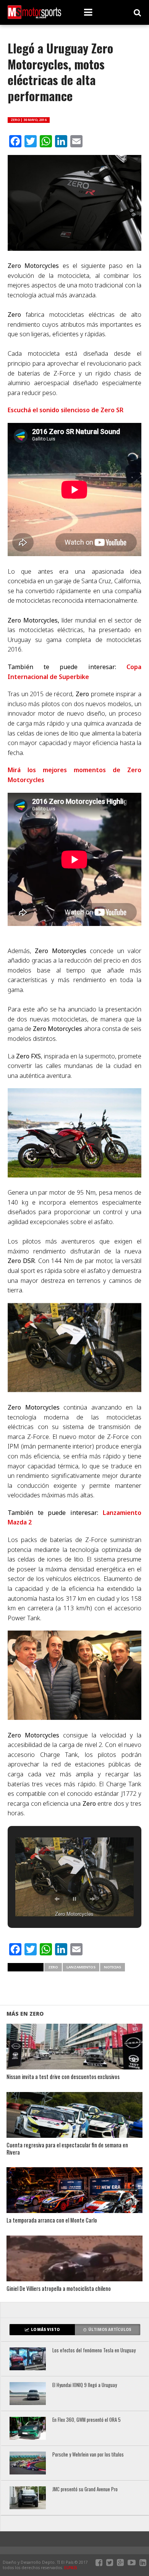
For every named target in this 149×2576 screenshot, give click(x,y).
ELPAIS (71, 2568)
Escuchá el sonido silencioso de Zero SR (66, 410)
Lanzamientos (81, 1967)
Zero (53, 1967)
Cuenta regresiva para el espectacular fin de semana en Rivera (67, 2149)
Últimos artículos (110, 2330)
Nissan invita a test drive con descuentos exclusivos (63, 2077)
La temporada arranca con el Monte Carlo (52, 2220)
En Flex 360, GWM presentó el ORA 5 (87, 2420)
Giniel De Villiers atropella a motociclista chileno (59, 2289)
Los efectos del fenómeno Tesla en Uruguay (94, 2351)
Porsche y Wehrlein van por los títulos (88, 2455)
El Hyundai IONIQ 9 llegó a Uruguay (85, 2385)
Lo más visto (45, 2330)
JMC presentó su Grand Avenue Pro (85, 2490)
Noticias (113, 1967)
